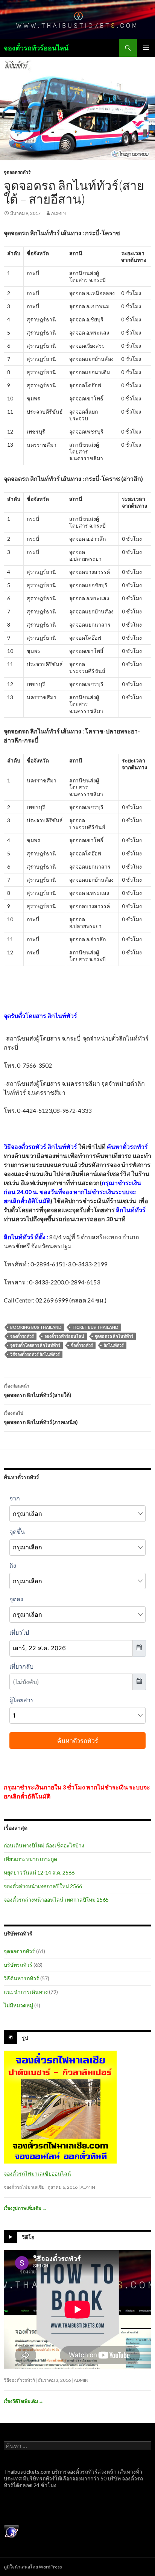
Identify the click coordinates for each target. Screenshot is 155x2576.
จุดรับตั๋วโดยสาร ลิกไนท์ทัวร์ (35, 1345)
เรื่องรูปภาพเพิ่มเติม (25, 2208)
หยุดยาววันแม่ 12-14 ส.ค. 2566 (39, 1872)
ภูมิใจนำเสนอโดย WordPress (33, 2567)
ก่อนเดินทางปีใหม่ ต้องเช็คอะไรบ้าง (44, 1845)
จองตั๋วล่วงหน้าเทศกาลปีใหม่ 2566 (43, 1886)
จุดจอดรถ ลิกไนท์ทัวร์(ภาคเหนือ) (41, 1418)
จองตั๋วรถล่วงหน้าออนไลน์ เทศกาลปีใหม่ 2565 (56, 1900)
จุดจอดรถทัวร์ (17, 172)
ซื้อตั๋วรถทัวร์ (82, 1345)
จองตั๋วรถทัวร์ (22, 1336)
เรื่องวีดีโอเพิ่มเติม (24, 2401)
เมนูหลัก (146, 48)
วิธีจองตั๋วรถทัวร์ (19, 2380)
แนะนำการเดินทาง (26, 1992)
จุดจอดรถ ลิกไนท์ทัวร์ (114, 1336)
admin (59, 213)
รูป (25, 2038)
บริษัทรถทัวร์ (18, 1965)
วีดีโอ (28, 2237)
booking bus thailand (36, 1327)
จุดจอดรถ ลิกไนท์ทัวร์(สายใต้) (38, 1391)
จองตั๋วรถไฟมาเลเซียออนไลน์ (37, 2174)
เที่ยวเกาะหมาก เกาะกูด (30, 1859)
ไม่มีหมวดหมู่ (18, 2005)
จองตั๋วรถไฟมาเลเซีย (24, 2187)
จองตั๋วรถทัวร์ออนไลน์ (36, 48)
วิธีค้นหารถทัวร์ (21, 1978)
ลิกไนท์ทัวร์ (114, 1345)
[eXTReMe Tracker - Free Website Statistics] (11, 2532)
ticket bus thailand (95, 1327)
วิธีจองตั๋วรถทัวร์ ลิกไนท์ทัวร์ (35, 1354)
